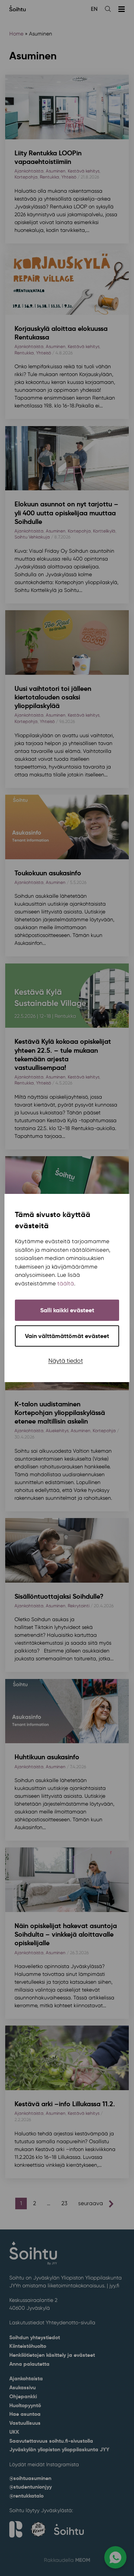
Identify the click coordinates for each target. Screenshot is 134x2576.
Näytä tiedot (66, 1361)
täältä (66, 1284)
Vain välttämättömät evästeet (67, 1336)
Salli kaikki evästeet (67, 1310)
